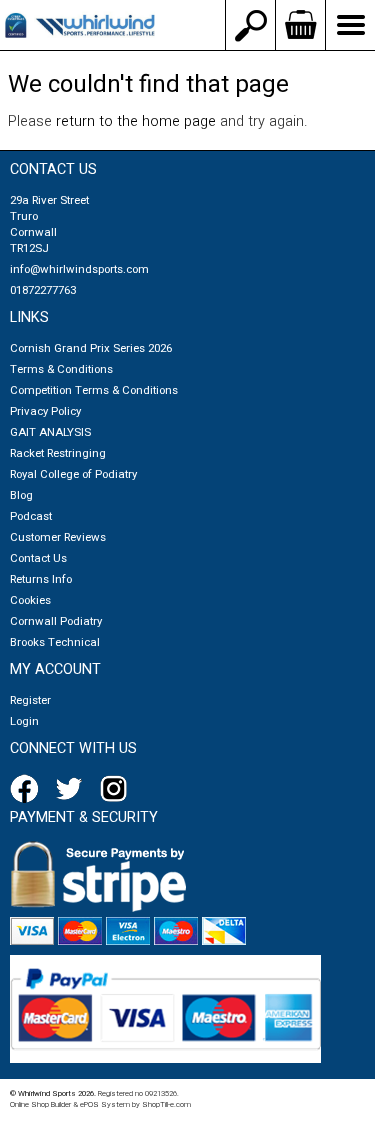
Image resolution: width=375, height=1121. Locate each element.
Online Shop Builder (40, 1104)
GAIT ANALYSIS (50, 432)
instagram (118, 789)
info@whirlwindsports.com (79, 269)
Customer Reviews (58, 537)
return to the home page (136, 121)
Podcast (31, 516)
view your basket (300, 25)
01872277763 (43, 290)
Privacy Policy (45, 411)
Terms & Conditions (61, 369)
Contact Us (38, 558)
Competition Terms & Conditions (94, 390)
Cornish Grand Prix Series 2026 (91, 348)
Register (30, 700)
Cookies (30, 600)
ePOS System (105, 1104)
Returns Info (41, 579)
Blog (21, 495)
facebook (28, 789)
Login (24, 721)
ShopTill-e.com (166, 1104)
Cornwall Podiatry (56, 621)
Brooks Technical (55, 642)
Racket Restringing (58, 453)
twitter (73, 789)
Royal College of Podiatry (73, 474)
